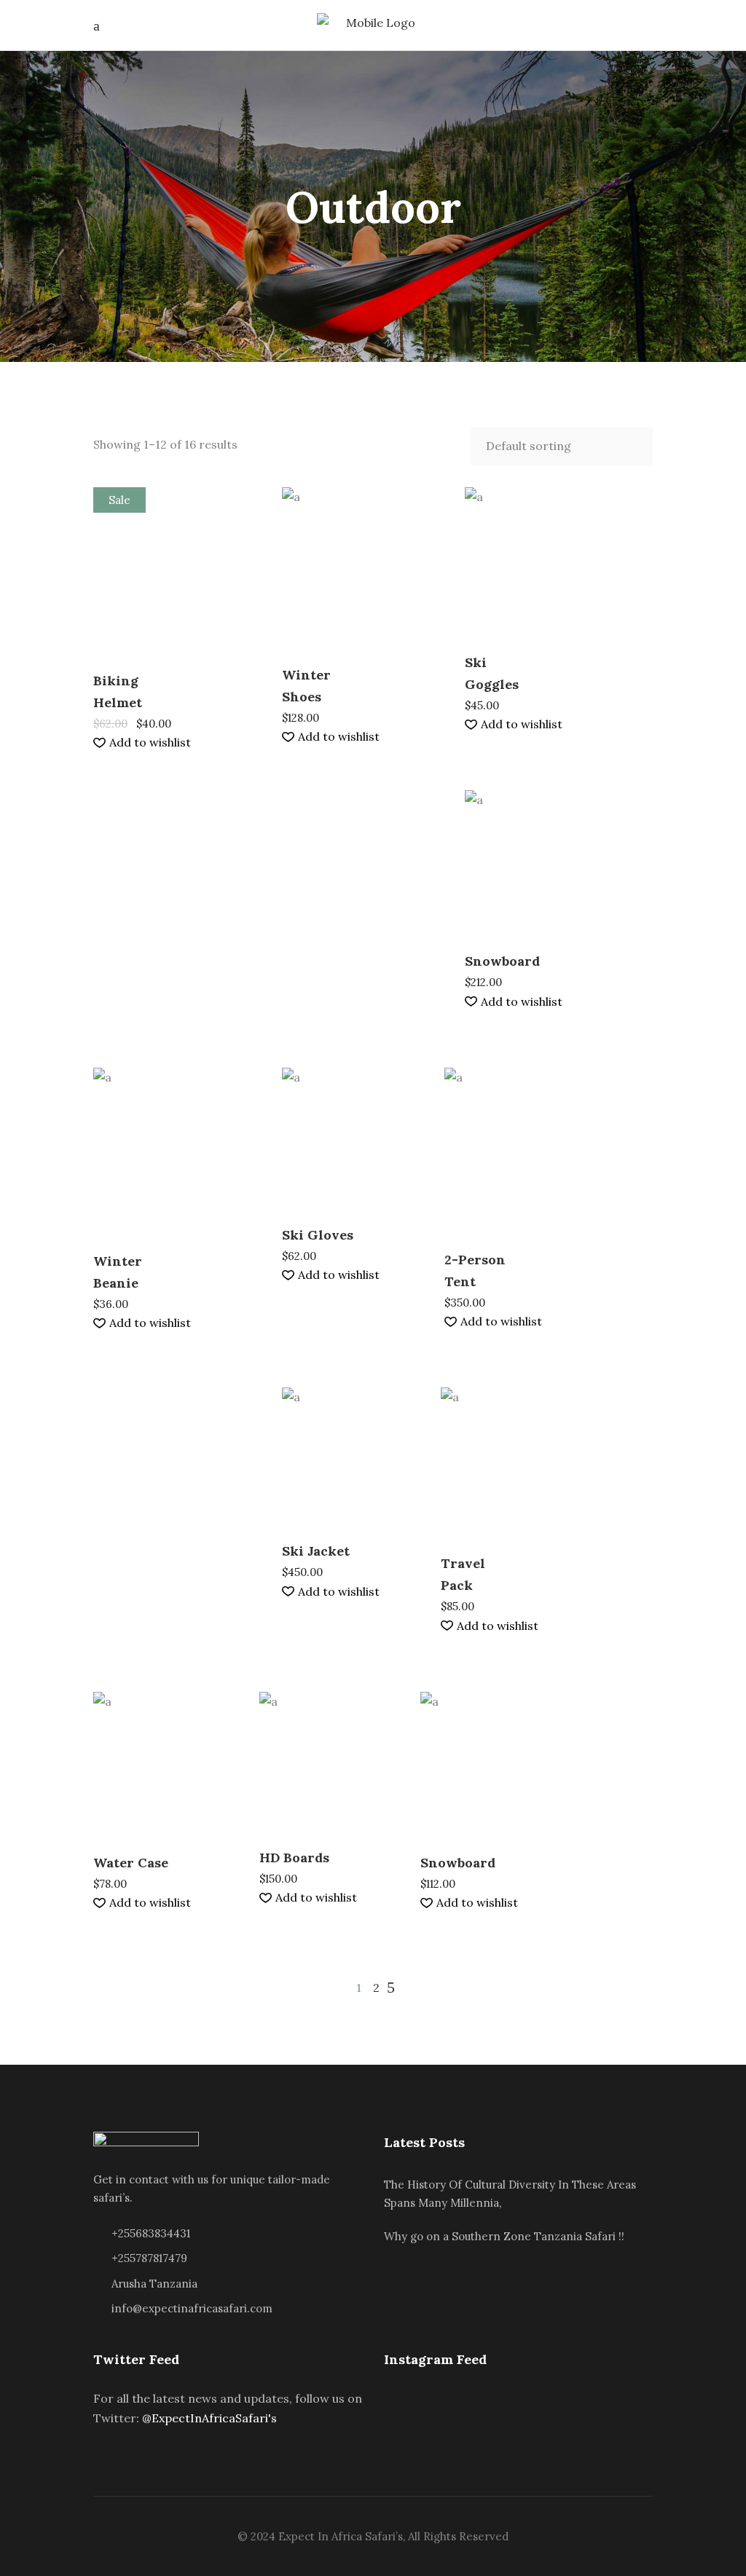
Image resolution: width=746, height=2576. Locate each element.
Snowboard (502, 961)
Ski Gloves (318, 1235)
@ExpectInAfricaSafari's (209, 2418)
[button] (142, 743)
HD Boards (294, 1858)
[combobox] (562, 446)
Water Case (131, 1863)
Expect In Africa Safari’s (341, 2536)
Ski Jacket (316, 1551)
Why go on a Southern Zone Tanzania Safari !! (504, 2236)
